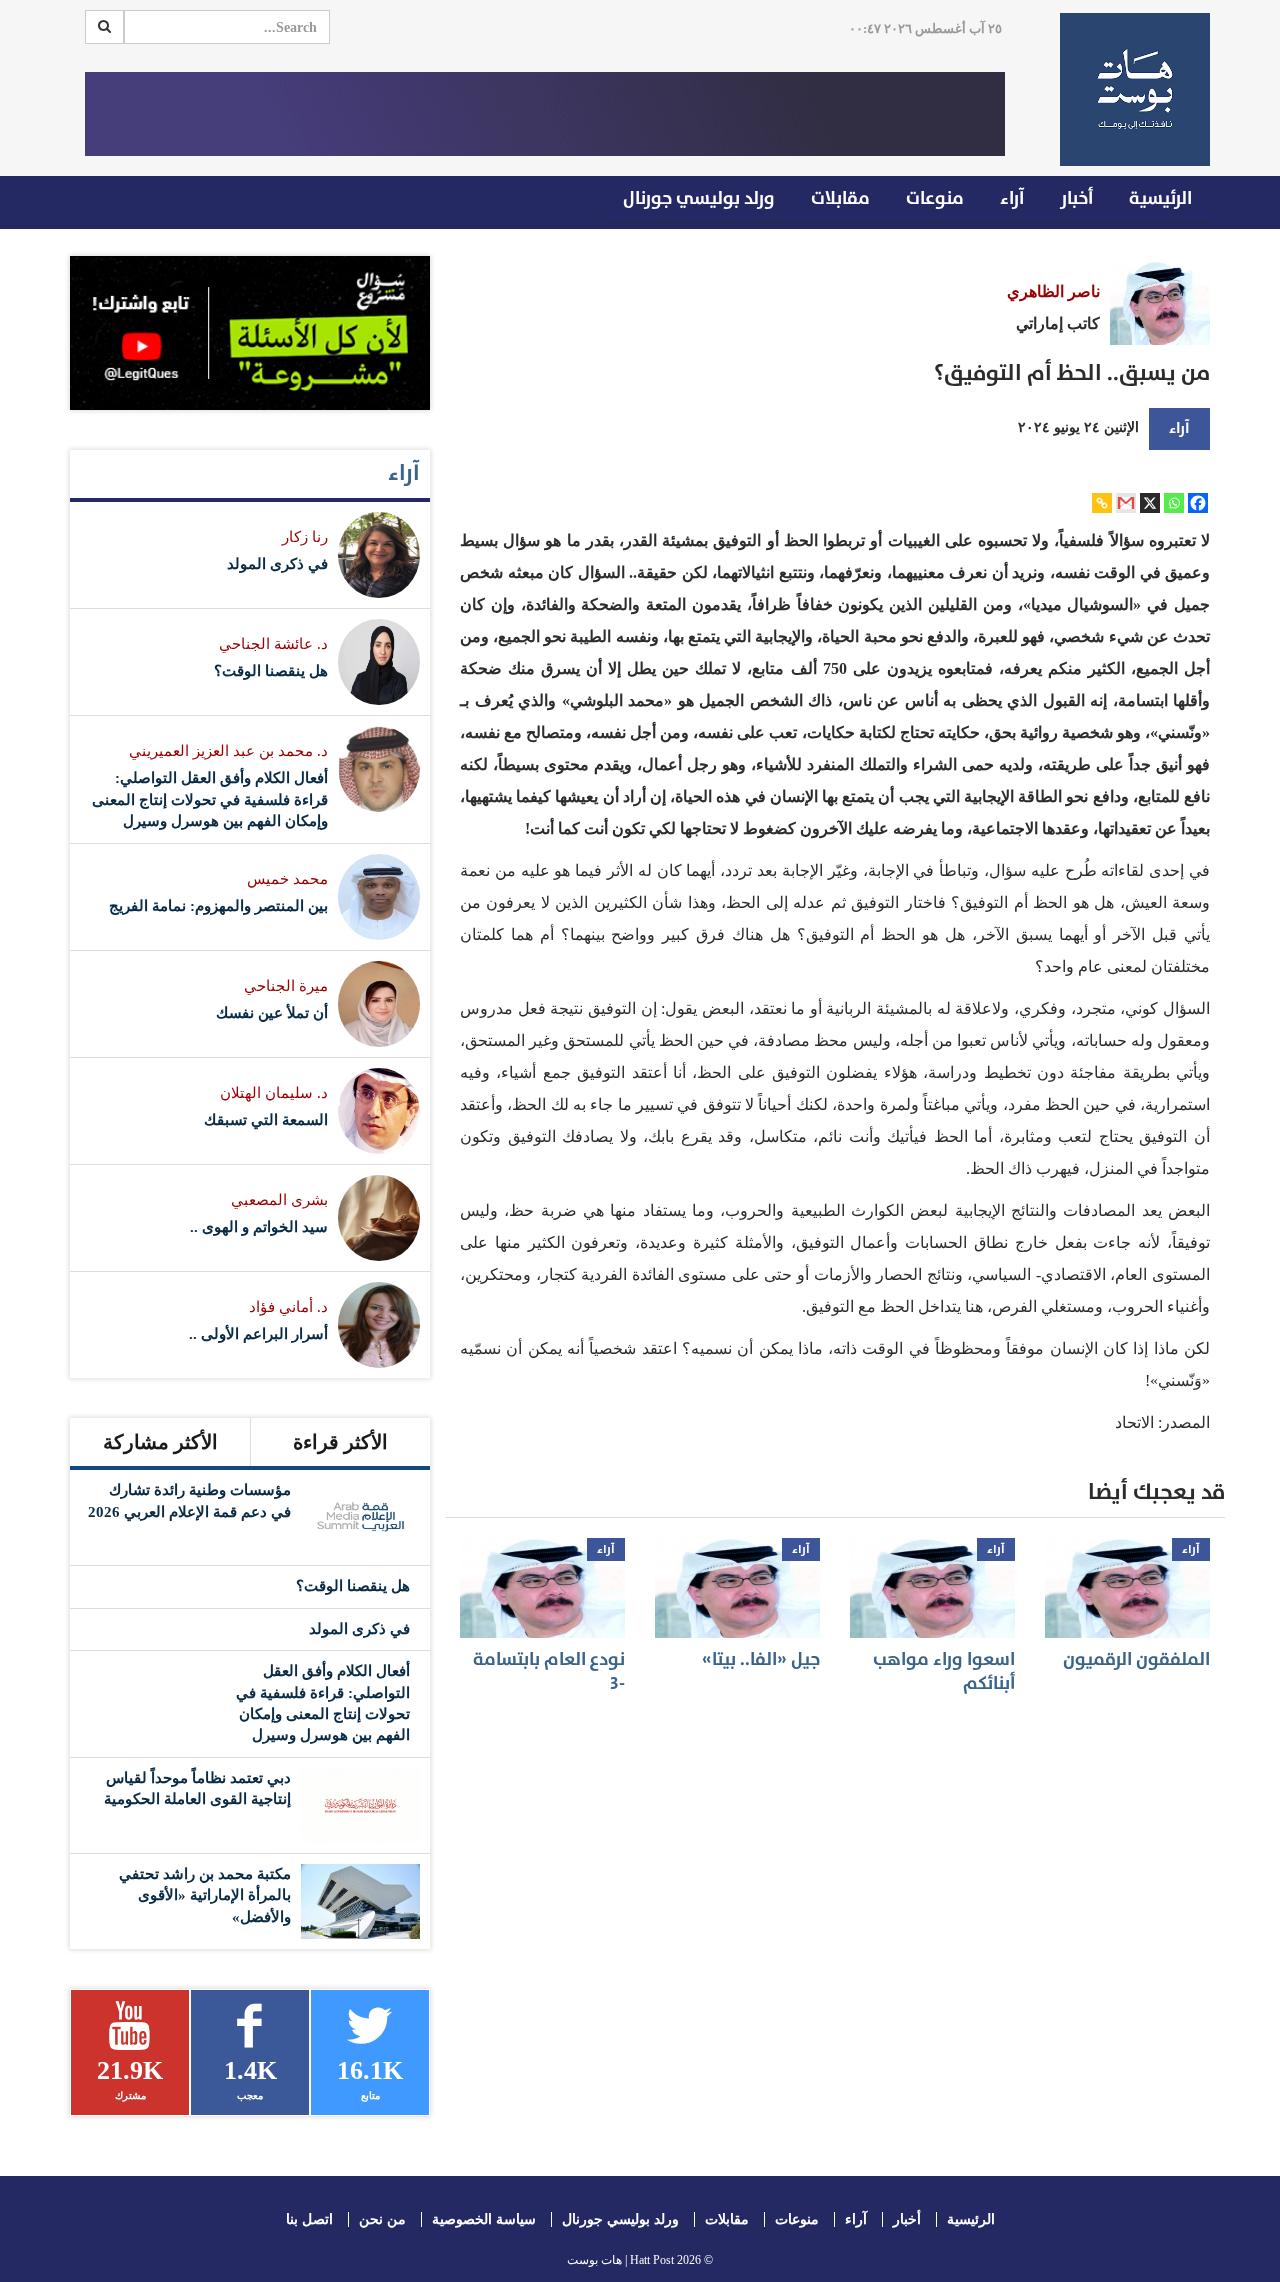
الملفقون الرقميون (1136, 1659)
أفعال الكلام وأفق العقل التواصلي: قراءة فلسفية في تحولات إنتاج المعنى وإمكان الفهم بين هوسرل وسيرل (210, 799)
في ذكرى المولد (277, 564)
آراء (1012, 198)
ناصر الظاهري (1053, 291)
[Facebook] (1198, 503)
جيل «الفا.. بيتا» (761, 1659)
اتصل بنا (309, 2219)
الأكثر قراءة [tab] (340, 1442)
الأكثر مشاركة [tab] (160, 1442)
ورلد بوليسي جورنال (699, 198)
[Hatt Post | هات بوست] (1127, 89)
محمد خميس (287, 879)
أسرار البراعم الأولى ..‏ (258, 1334)
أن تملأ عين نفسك (272, 1013)
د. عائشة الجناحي (273, 644)
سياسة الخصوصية (484, 2219)
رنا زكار (305, 537)
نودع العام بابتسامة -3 (549, 1671)
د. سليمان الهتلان (274, 1093)
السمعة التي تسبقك (266, 1120)
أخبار (1076, 198)
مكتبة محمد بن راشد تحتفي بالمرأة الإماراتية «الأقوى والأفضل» (205, 1895)
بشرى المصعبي (279, 1200)
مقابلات (840, 198)
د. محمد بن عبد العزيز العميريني (228, 751)
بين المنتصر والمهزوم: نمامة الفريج (218, 906)
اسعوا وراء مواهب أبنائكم (944, 1671)
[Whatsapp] (1174, 503)
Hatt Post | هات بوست (620, 2260)
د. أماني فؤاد (288, 1307)
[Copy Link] (1102, 503)
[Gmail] (1126, 503)
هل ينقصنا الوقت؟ (271, 671)
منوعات (935, 198)
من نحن (382, 2219)
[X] (1150, 503)
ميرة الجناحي (286, 986)
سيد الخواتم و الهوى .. (259, 1227)
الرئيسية (1160, 198)
